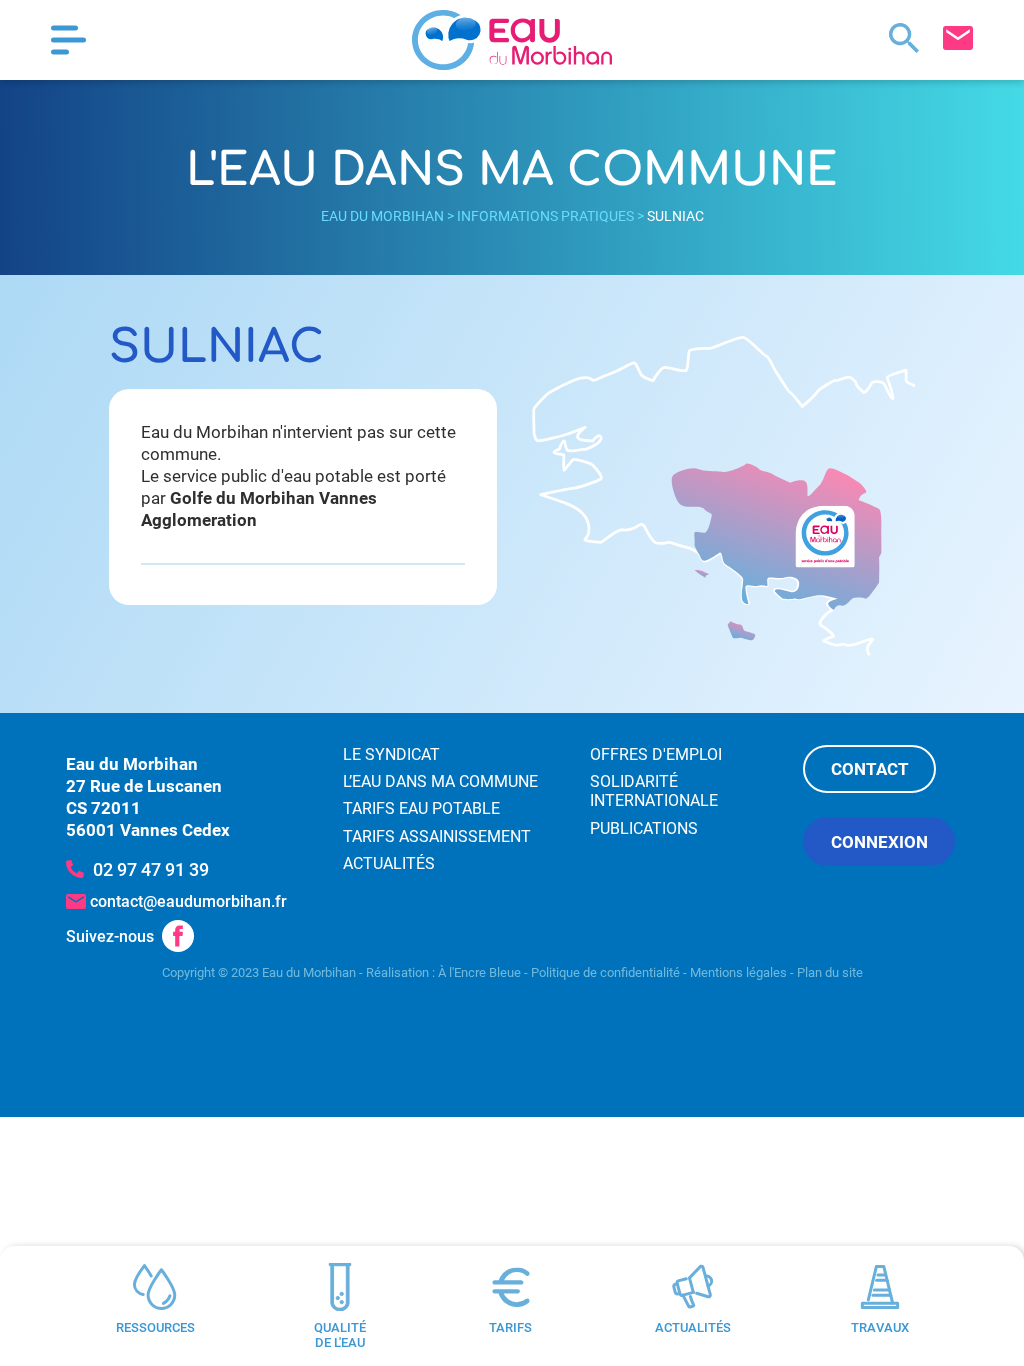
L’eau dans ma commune (440, 781)
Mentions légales (738, 972)
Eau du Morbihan (382, 216)
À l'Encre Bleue (479, 972)
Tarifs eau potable (421, 808)
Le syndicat (391, 754)
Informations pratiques (545, 216)
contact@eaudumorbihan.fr (188, 901)
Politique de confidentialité (605, 972)
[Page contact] (958, 38)
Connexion (879, 842)
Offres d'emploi (656, 754)
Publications (644, 828)
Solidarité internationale (654, 791)
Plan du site (830, 972)
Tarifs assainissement (437, 836)
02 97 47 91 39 (151, 869)
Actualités (389, 863)
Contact (870, 769)
